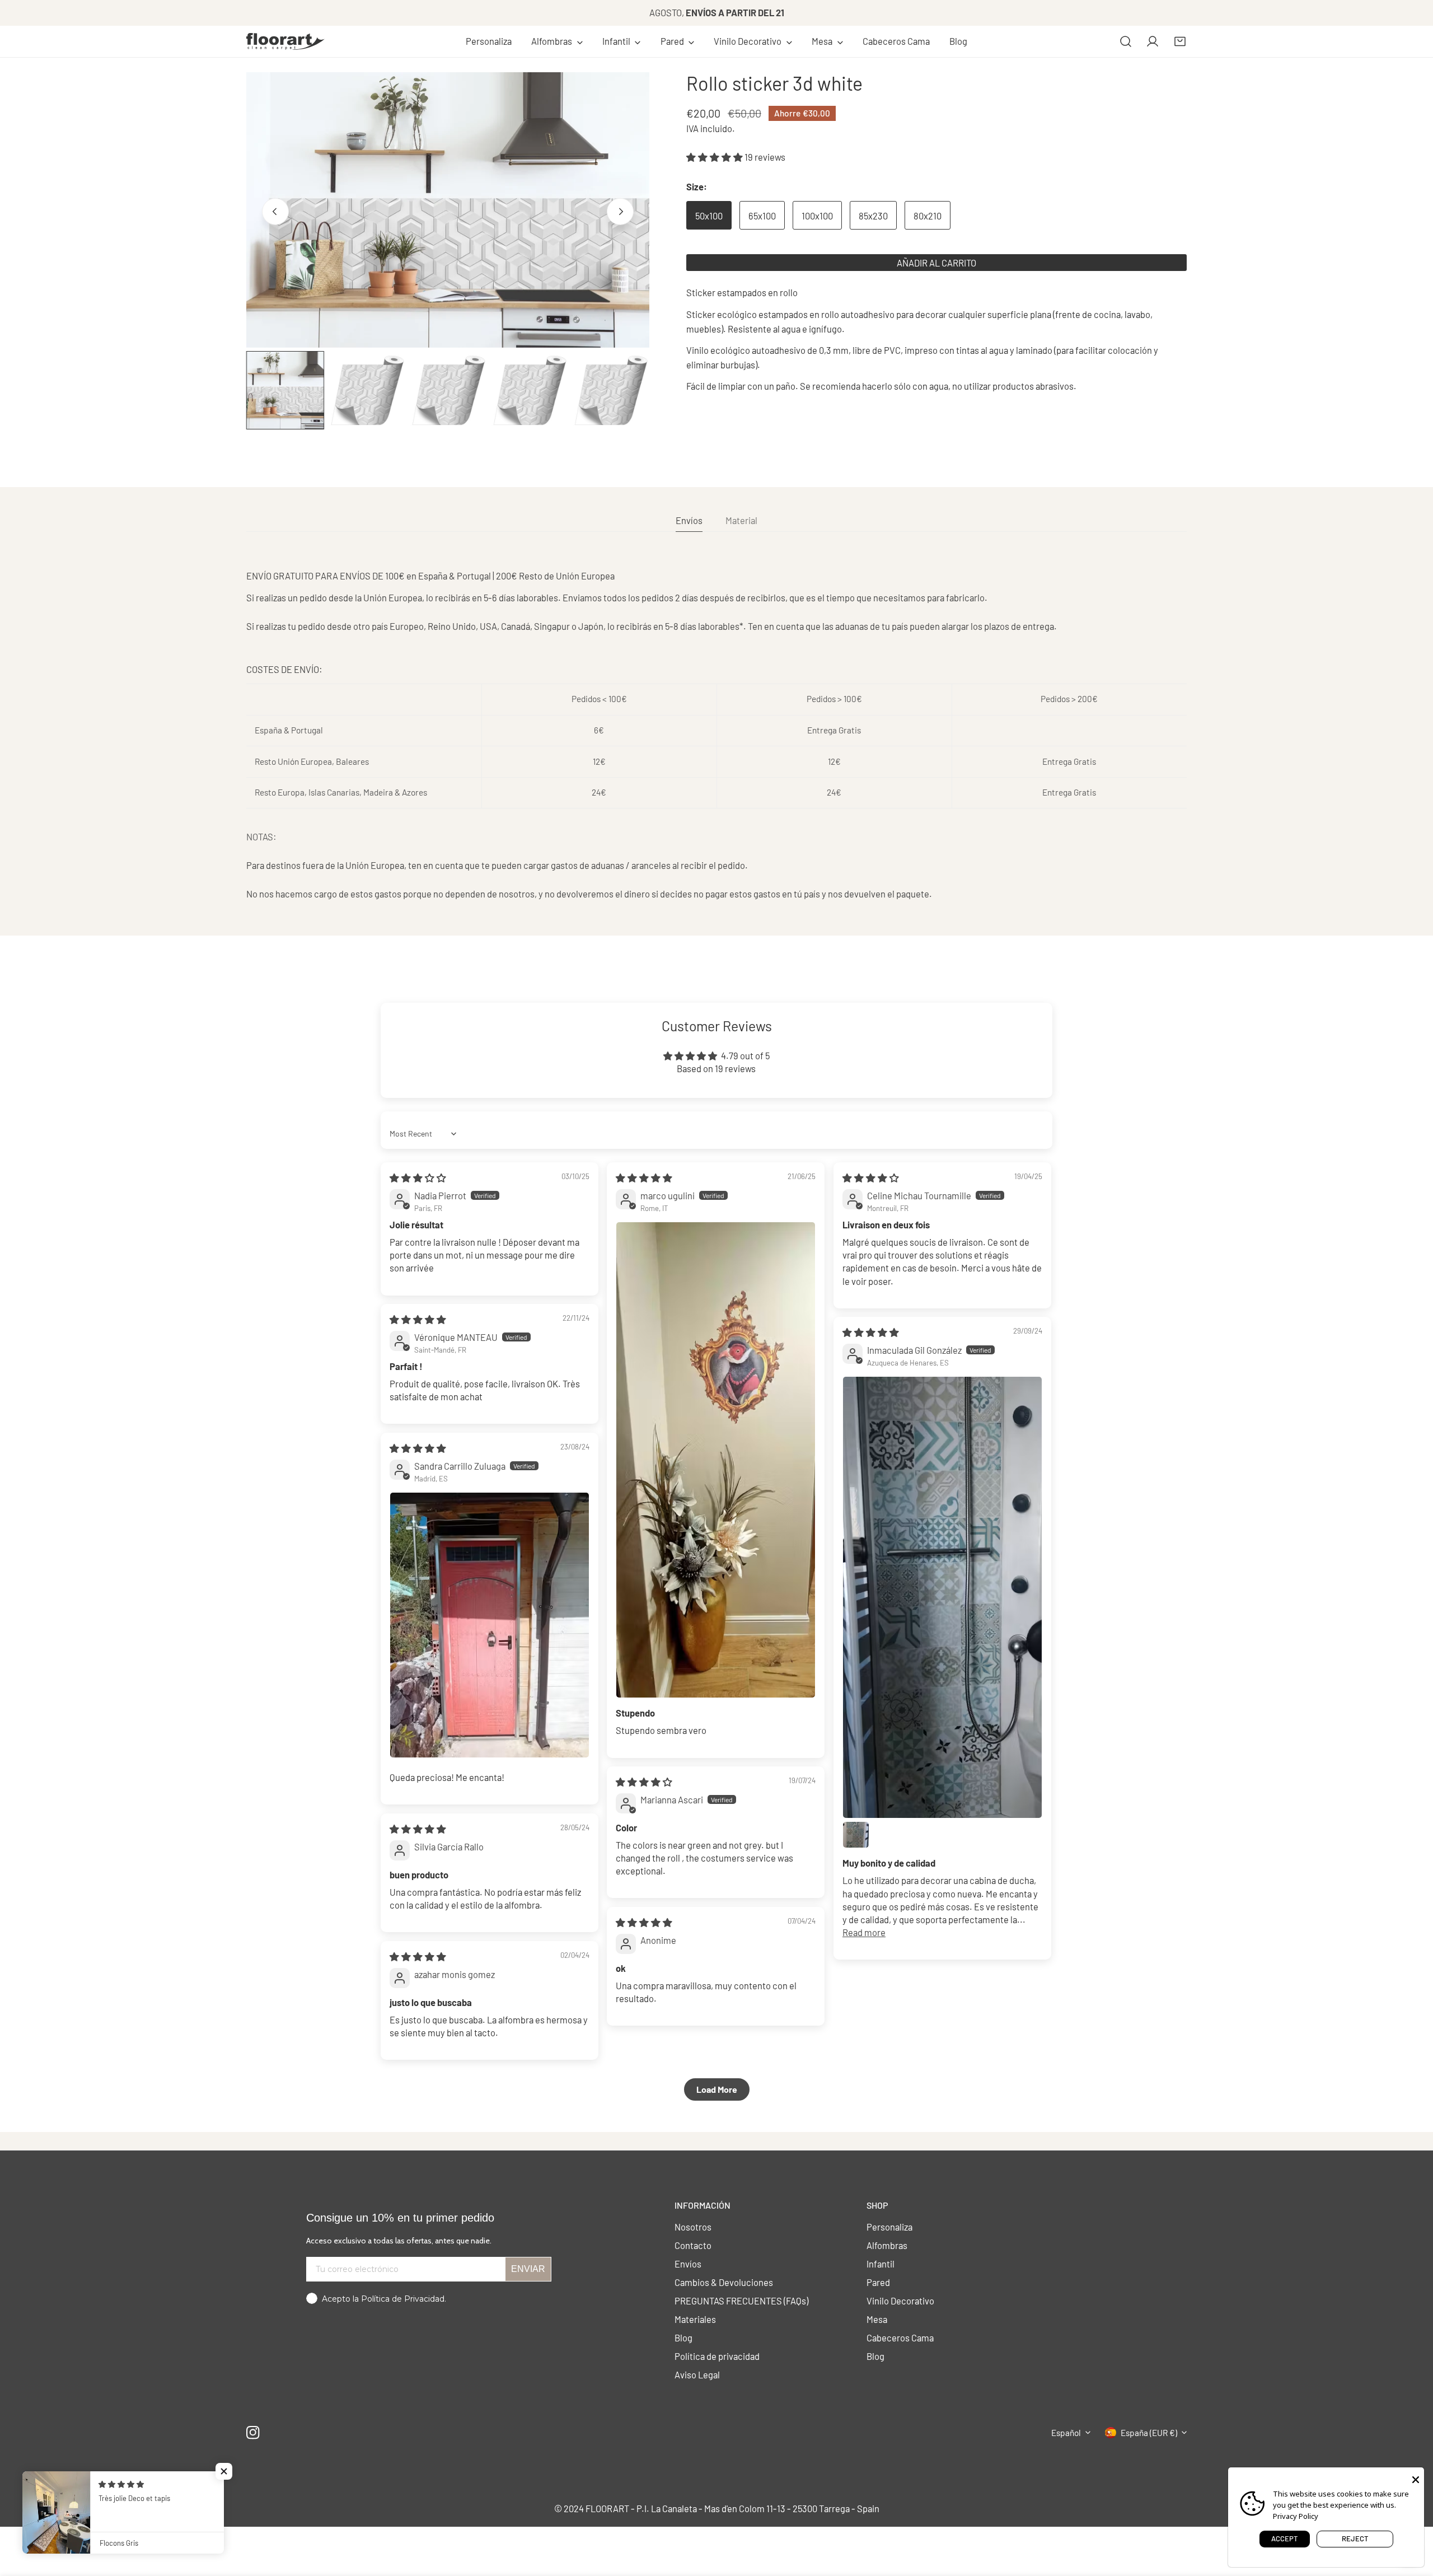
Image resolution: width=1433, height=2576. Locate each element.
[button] (557, 41)
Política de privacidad (717, 2356)
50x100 (709, 216)
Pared (878, 2282)
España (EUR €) (1149, 2433)
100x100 (817, 216)
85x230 (873, 216)
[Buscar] (1126, 41)
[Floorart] (285, 41)
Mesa (877, 2319)
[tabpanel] (716, 735)
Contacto (693, 2245)
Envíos (688, 2264)
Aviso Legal (697, 2374)
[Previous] (275, 211)
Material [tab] (741, 520)
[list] (448, 210)
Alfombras (887, 2245)
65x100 (762, 216)
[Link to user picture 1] (716, 1460)
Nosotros (693, 2227)
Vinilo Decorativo (900, 2301)
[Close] (1416, 2479)
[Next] (620, 211)
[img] (418, 1177)
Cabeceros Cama (900, 2337)
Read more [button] (864, 1932)
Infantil (881, 2264)
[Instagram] (253, 2432)
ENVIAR (528, 2269)
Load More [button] (717, 2089)
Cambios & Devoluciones (724, 2282)
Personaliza (889, 2227)
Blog (683, 2337)
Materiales (695, 2319)
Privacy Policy (1296, 2516)
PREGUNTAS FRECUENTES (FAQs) (741, 2301)
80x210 (928, 216)
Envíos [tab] (689, 520)
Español (1066, 2433)
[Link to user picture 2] (856, 1835)
